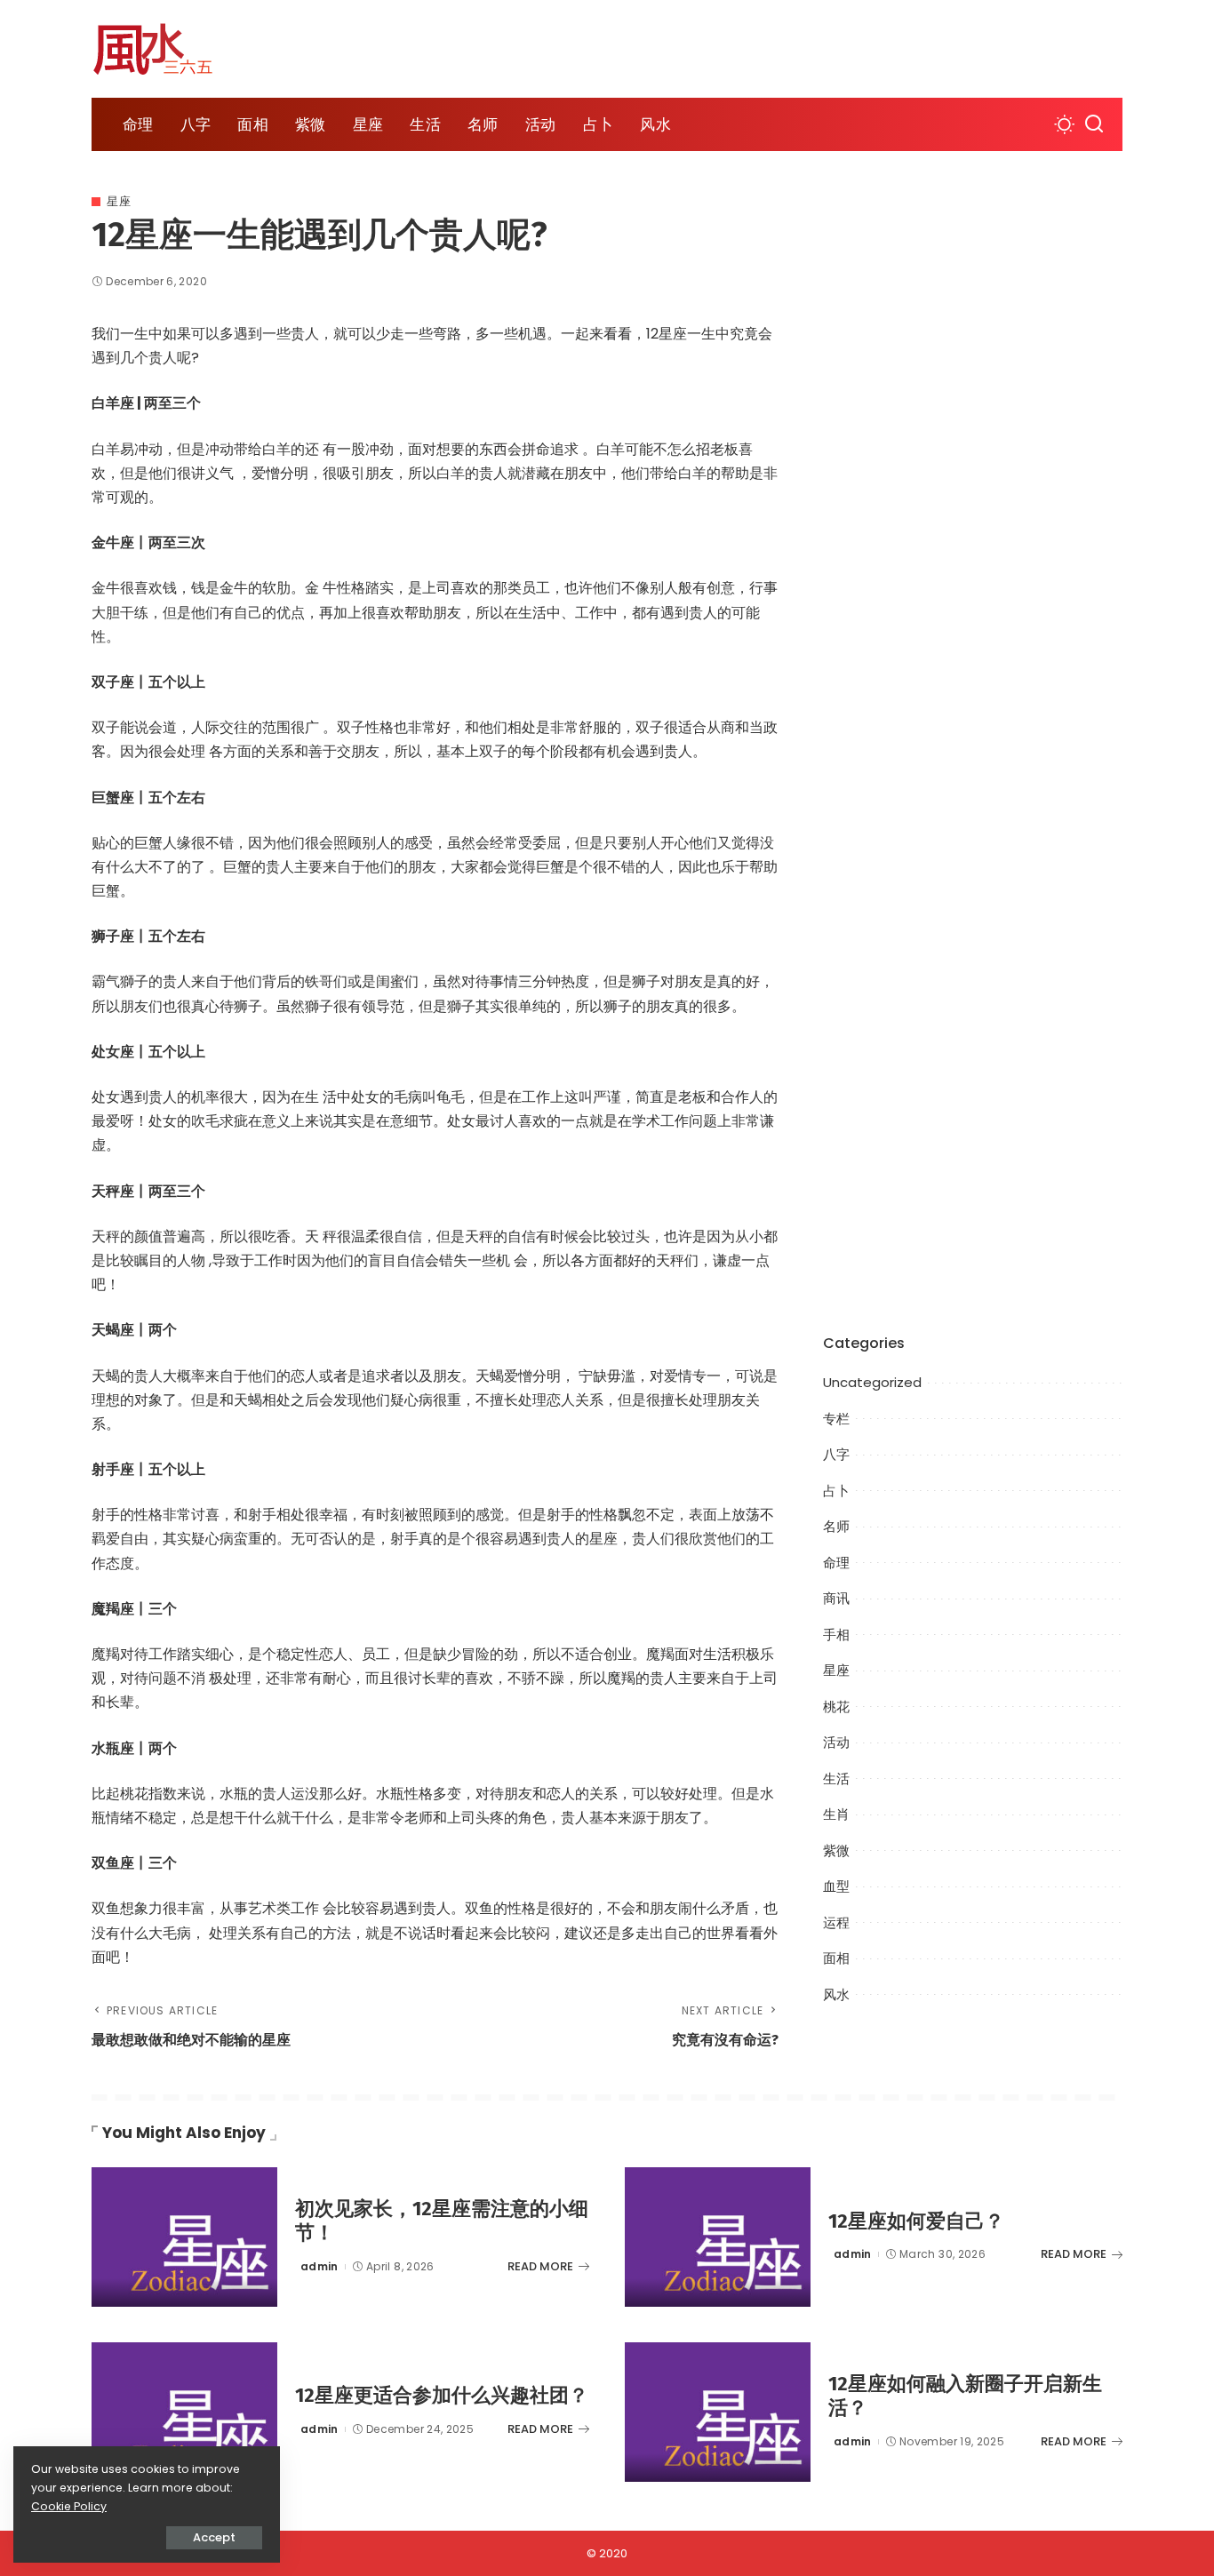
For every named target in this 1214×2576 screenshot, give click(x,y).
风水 (836, 1994)
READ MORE (540, 2266)
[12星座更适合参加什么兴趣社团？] (184, 2412)
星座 (119, 201)
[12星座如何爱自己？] (718, 2237)
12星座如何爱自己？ (916, 2221)
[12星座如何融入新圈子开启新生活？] (718, 2412)
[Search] (1094, 124)
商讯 (836, 1598)
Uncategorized (872, 1382)
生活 (836, 1778)
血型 (836, 1886)
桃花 (836, 1707)
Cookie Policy (69, 2506)
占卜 (836, 1491)
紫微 (836, 1850)
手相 (836, 1635)
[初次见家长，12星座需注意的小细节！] (184, 2237)
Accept (214, 2537)
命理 (836, 1563)
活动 (836, 1742)
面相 (836, 1958)
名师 (836, 1526)
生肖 (836, 1814)
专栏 (836, 1419)
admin (319, 2266)
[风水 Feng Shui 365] (167, 49)
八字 (836, 1454)
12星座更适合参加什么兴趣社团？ (442, 2395)
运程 (836, 1922)
